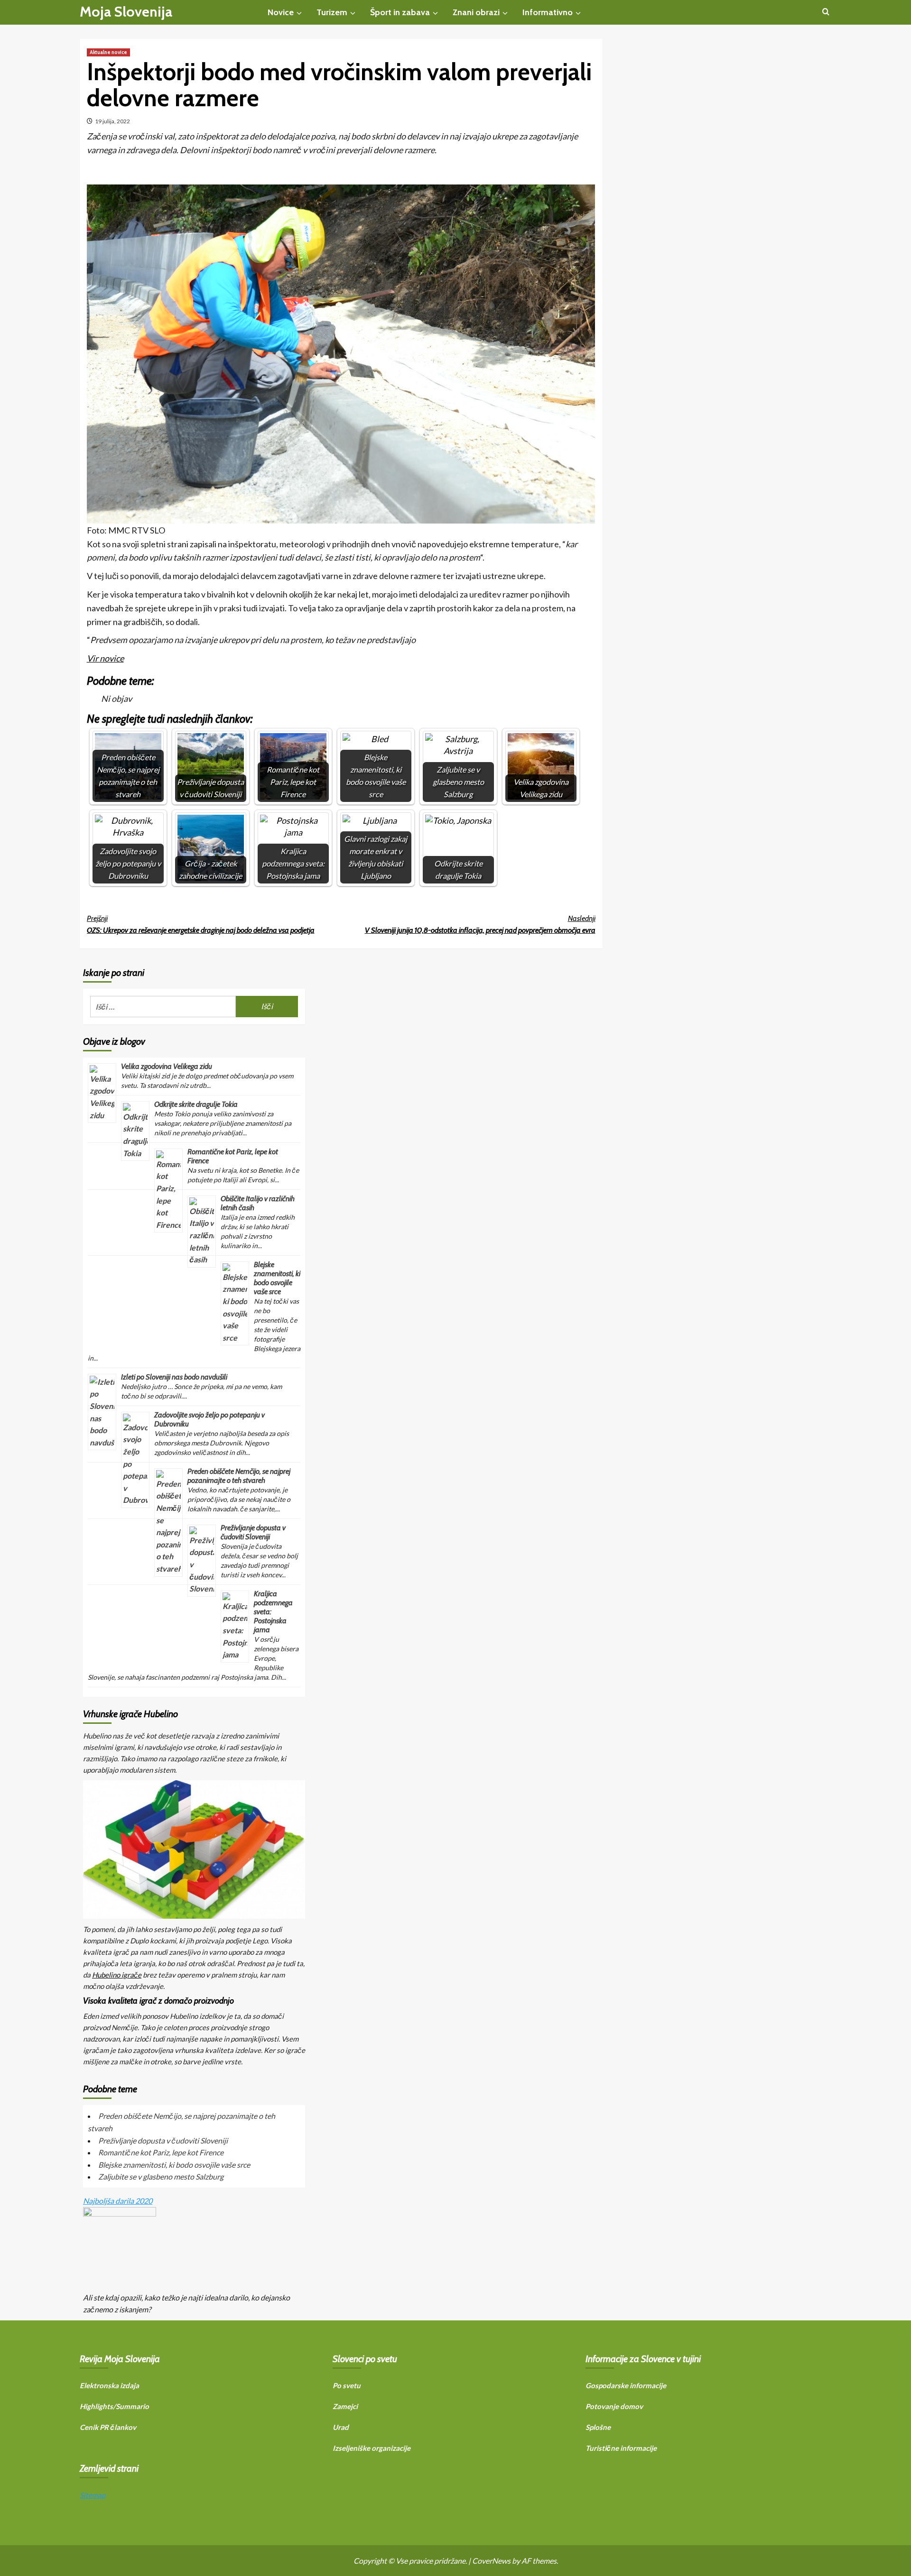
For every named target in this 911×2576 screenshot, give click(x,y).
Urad (341, 2427)
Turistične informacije (621, 2448)
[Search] (826, 12)
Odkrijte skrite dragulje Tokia (196, 1104)
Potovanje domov (614, 2406)
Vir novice (105, 658)
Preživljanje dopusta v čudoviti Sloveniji (253, 1532)
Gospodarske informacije (626, 2385)
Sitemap (93, 2495)
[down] (299, 13)
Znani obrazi (476, 12)
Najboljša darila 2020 (118, 2201)
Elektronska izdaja (109, 2385)
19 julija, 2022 (112, 121)
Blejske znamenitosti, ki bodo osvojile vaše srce (277, 1278)
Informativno (548, 12)
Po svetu (347, 2385)
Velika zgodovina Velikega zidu (167, 1066)
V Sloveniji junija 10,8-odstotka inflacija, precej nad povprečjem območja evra (480, 925)
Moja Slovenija (126, 12)
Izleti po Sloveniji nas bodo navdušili (174, 1377)
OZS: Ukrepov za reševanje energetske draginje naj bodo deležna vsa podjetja (201, 925)
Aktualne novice (108, 52)
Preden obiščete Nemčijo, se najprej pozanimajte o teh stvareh (239, 1476)
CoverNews (491, 2561)
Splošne (598, 2427)
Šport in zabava (400, 12)
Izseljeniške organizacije (372, 2448)
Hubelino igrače (117, 1975)
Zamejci (345, 2406)
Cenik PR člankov (108, 2427)
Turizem (332, 12)
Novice (281, 12)
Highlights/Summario (114, 2406)
